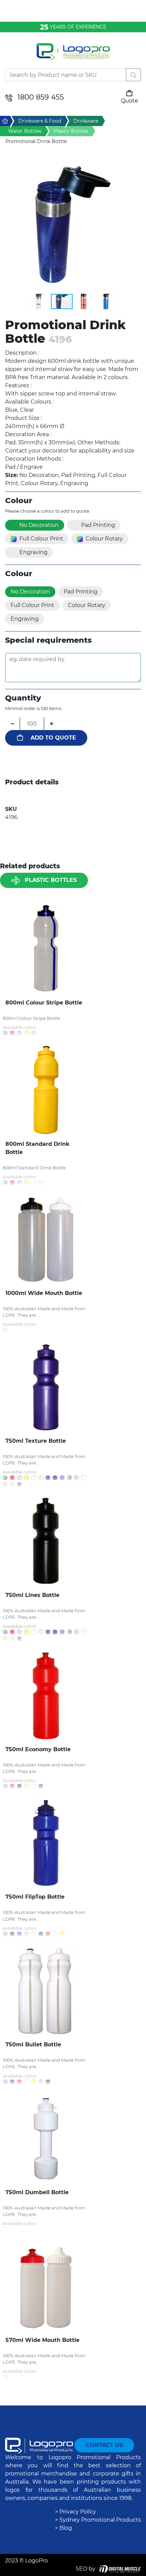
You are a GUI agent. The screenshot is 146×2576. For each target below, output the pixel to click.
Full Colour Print (41, 539)
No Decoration (39, 525)
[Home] (73, 56)
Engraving (33, 552)
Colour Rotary (104, 539)
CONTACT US (104, 2445)
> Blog (63, 2528)
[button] (73, 225)
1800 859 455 (41, 97)
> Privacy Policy (76, 2512)
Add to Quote (53, 738)
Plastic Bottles (51, 880)
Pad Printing (98, 525)
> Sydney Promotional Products (98, 2520)
